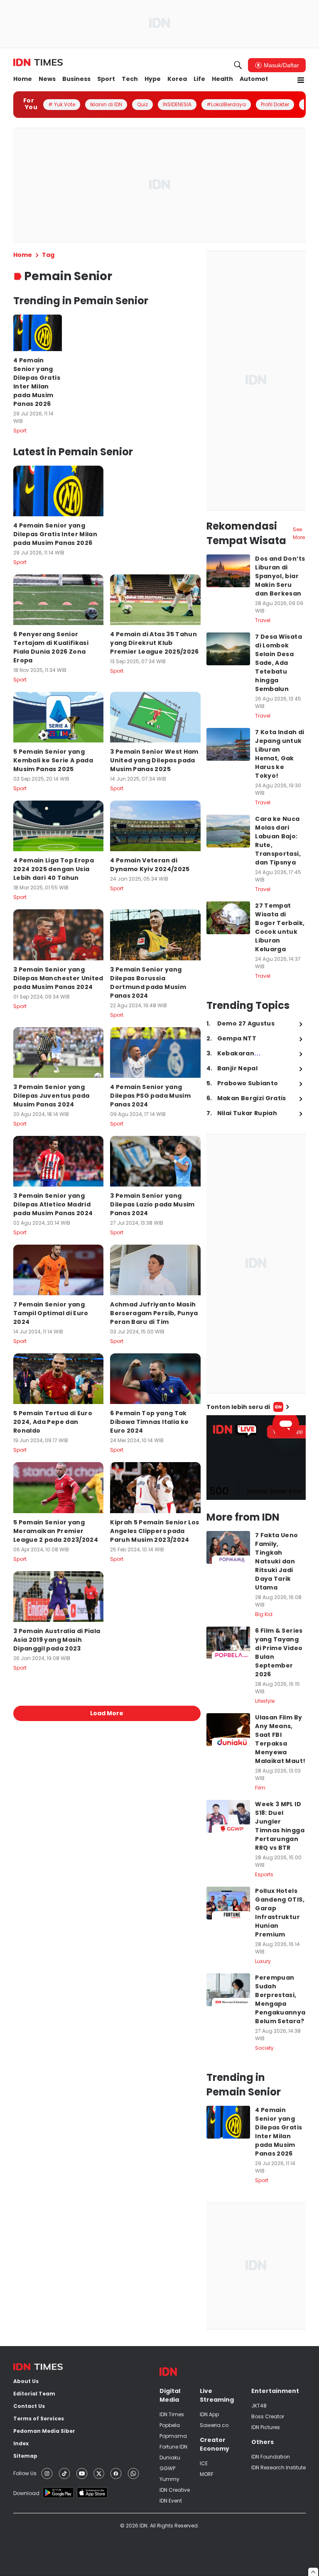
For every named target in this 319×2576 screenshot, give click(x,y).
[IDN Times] (38, 63)
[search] (238, 65)
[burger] (301, 80)
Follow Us (25, 2473)
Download (26, 2493)
